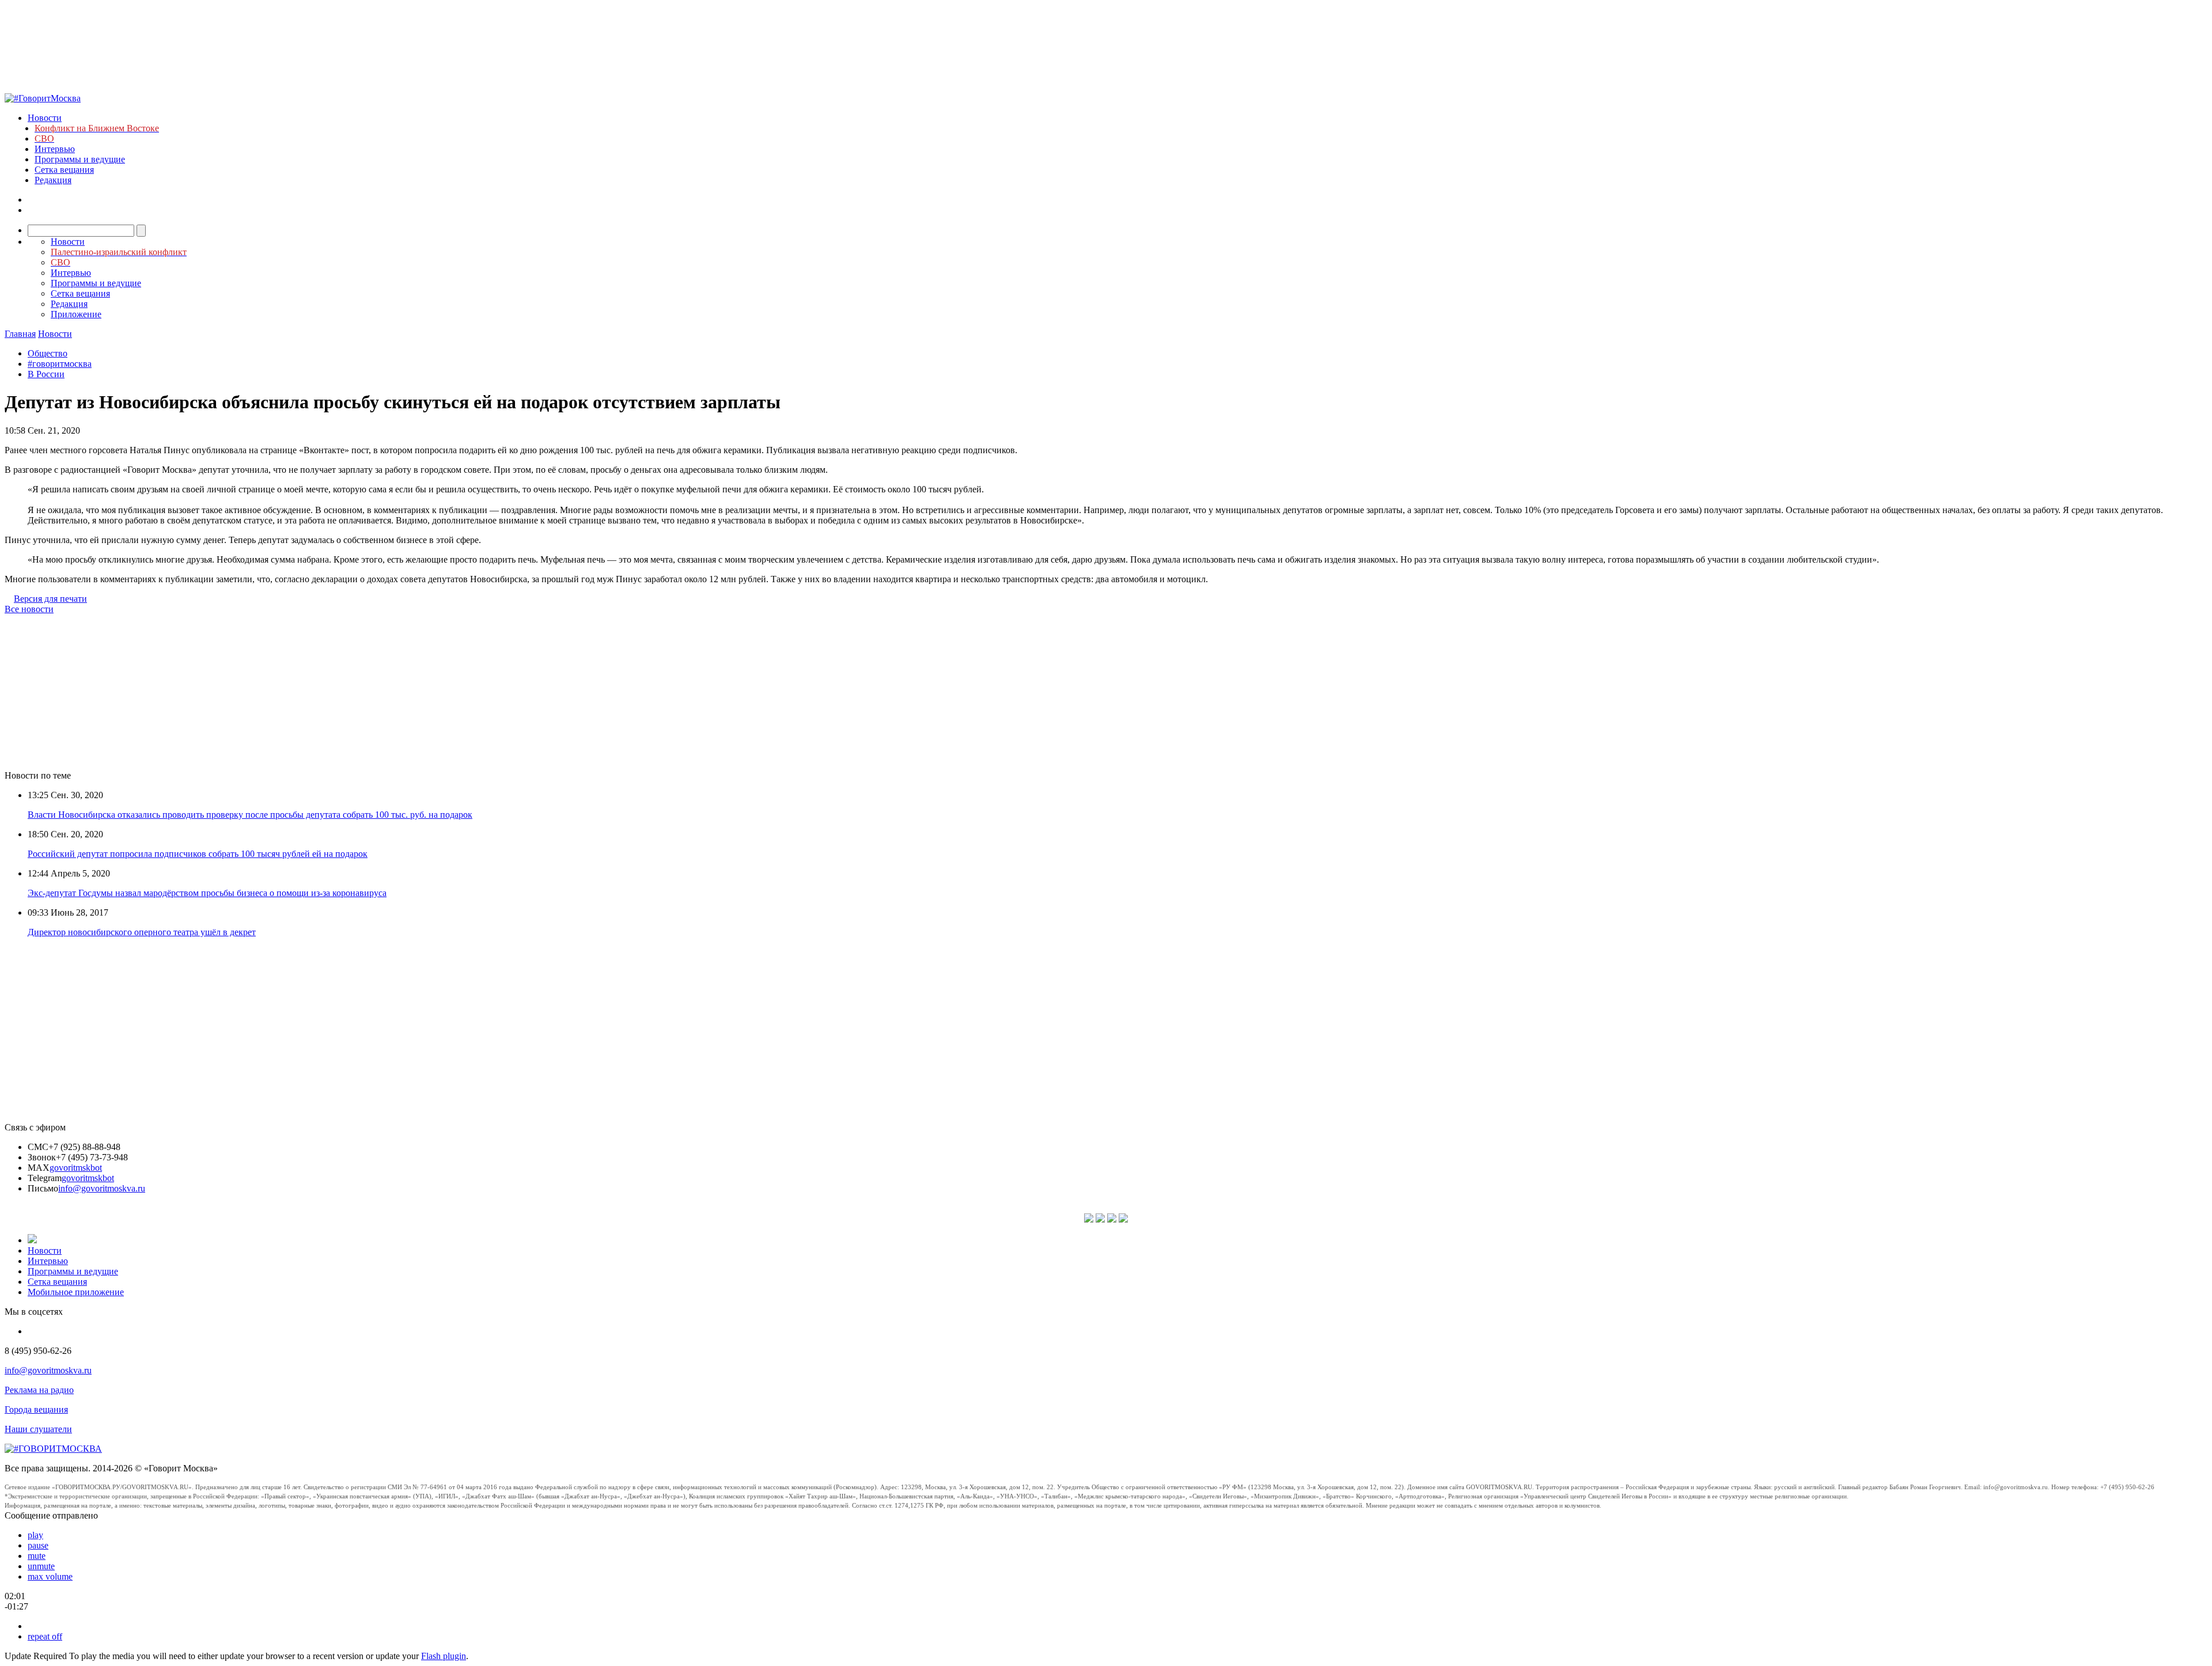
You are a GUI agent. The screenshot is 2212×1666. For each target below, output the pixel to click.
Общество (48, 353)
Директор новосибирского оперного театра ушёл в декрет (142, 932)
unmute (41, 1566)
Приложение (76, 314)
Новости (45, 118)
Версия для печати (50, 599)
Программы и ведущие (80, 159)
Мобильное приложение (76, 1292)
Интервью (55, 149)
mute (37, 1556)
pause (38, 1545)
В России (46, 374)
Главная (20, 334)
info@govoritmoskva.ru (102, 1188)
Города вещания (36, 1409)
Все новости (29, 609)
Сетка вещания (64, 170)
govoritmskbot (76, 1168)
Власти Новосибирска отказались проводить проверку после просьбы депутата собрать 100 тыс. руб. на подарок (250, 815)
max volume (50, 1576)
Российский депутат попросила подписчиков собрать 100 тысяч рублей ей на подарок (198, 854)
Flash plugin (444, 1656)
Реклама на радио (39, 1390)
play (35, 1535)
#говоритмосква (60, 364)
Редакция (53, 180)
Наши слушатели (38, 1429)
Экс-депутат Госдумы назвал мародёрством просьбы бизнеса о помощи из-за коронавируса (207, 893)
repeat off (45, 1636)
